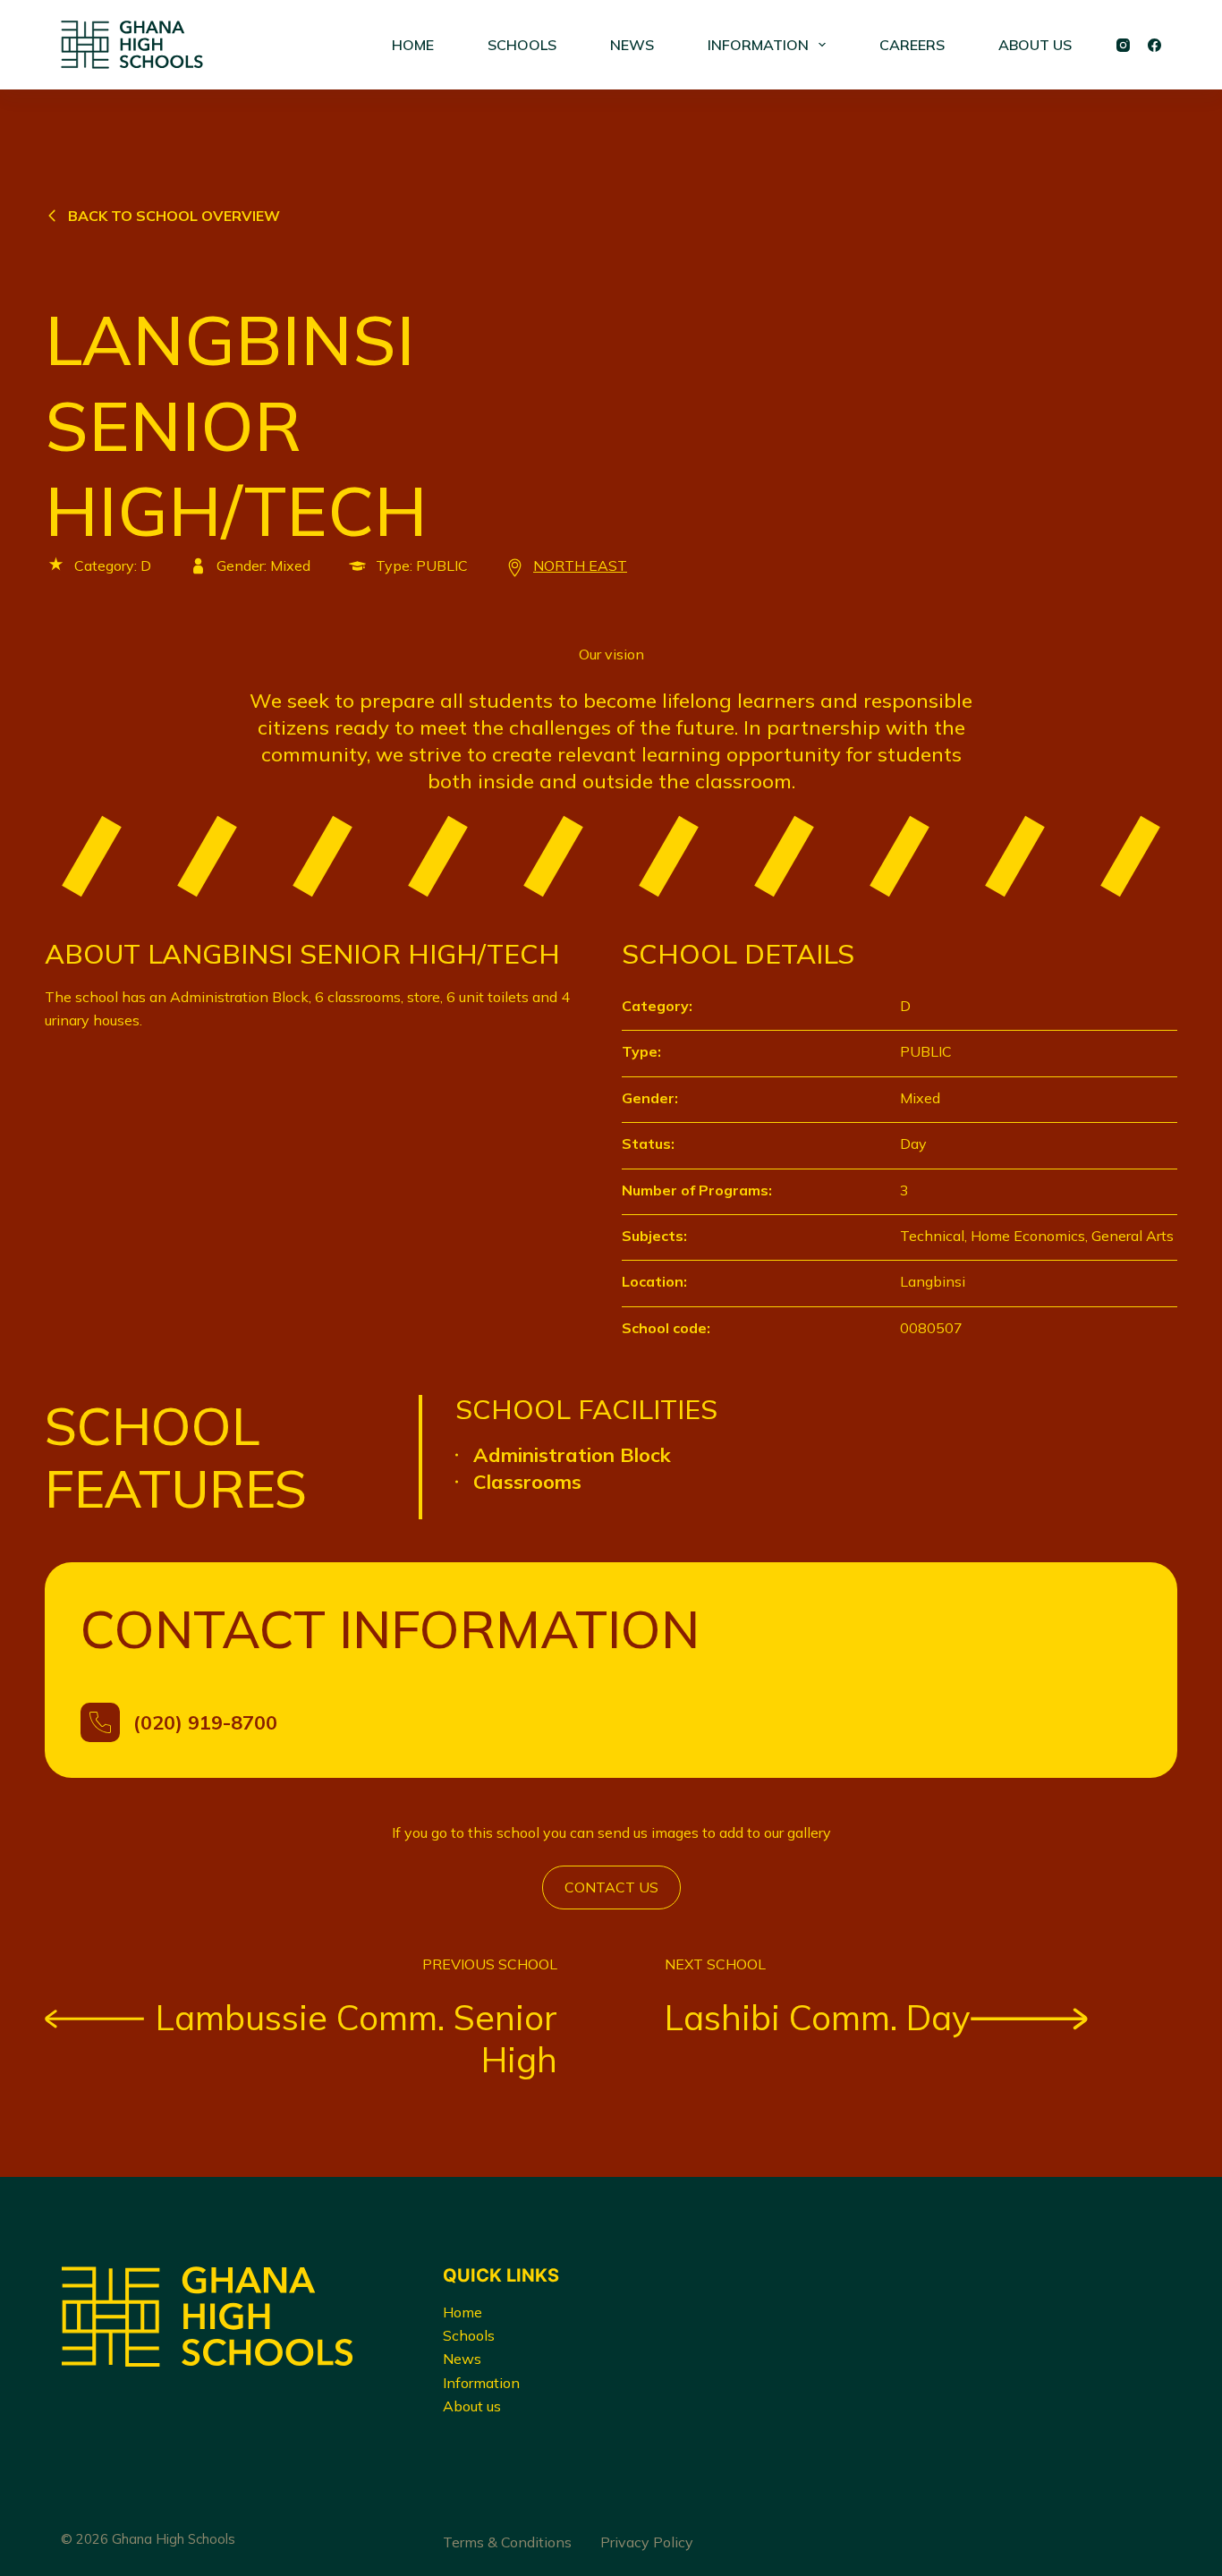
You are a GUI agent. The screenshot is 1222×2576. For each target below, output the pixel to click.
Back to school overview (174, 216)
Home (462, 2312)
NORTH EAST (580, 565)
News (462, 2359)
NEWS (632, 45)
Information (481, 2383)
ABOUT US (1035, 45)
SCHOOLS (522, 45)
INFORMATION (758, 45)
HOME (413, 45)
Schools (469, 2335)
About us (472, 2406)
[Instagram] (1123, 45)
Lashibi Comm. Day (818, 2018)
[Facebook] (1154, 45)
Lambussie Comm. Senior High (356, 2039)
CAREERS (912, 45)
